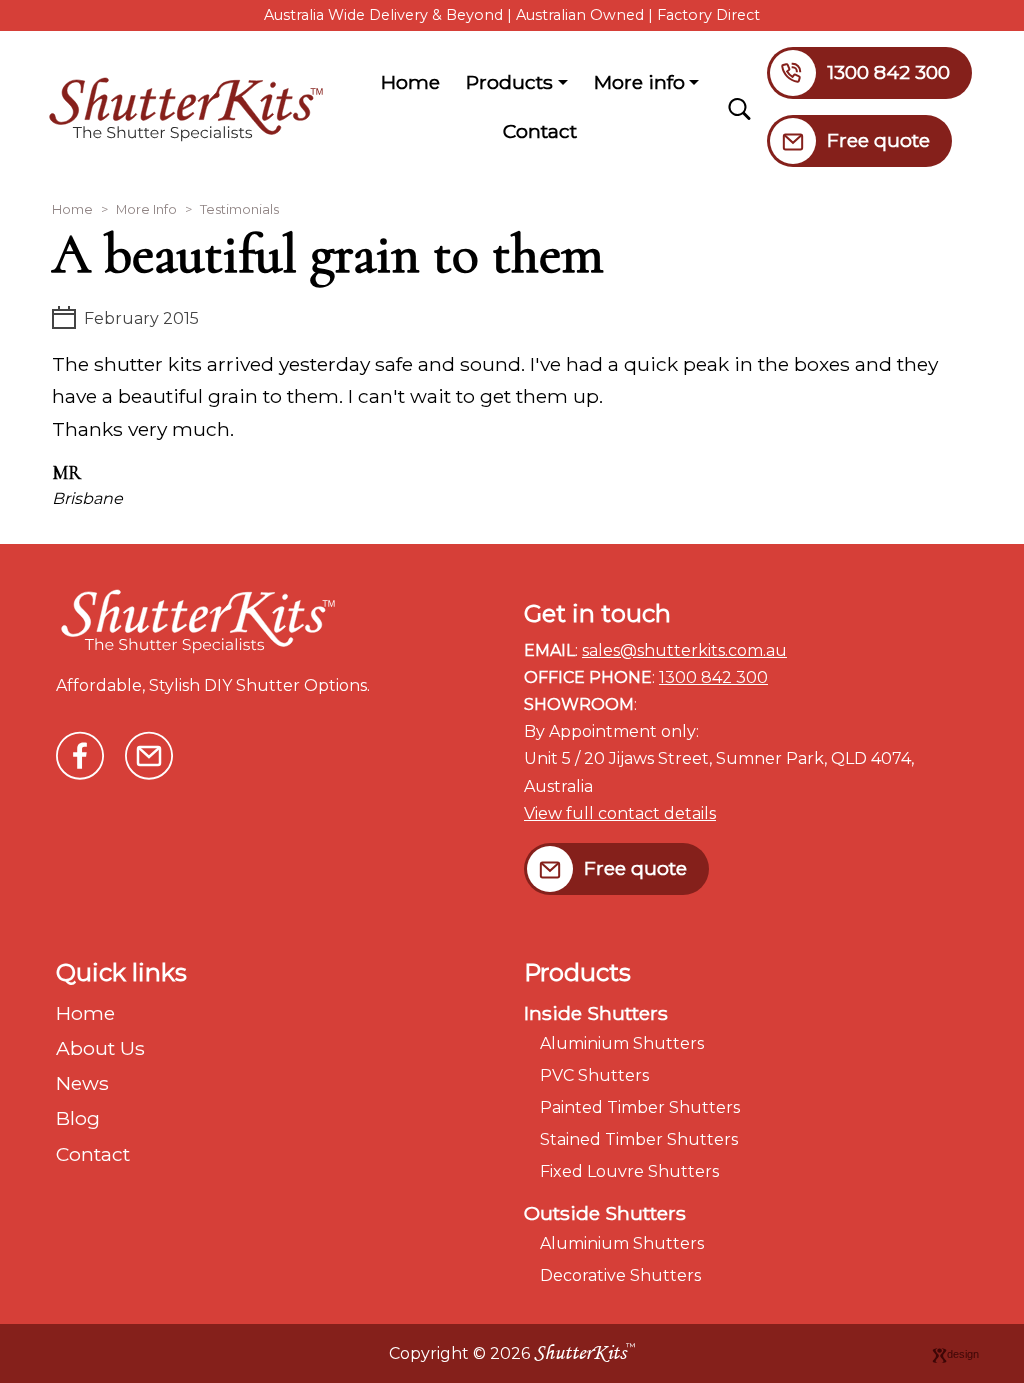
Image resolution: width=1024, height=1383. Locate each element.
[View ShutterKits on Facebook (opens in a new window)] (80, 753)
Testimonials (239, 209)
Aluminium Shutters (622, 1043)
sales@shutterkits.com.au (684, 650)
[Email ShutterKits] (149, 753)
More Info (146, 209)
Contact (540, 131)
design (963, 1354)
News (82, 1083)
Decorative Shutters (620, 1275)
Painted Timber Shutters (640, 1107)
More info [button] (650, 88)
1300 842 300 (888, 72)
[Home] (194, 106)
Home (410, 82)
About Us (100, 1048)
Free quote (878, 140)
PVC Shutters (594, 1075)
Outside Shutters (605, 1213)
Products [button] (509, 82)
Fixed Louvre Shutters (629, 1171)
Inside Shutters (596, 1013)
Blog (78, 1118)
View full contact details (620, 813)
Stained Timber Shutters (639, 1139)
